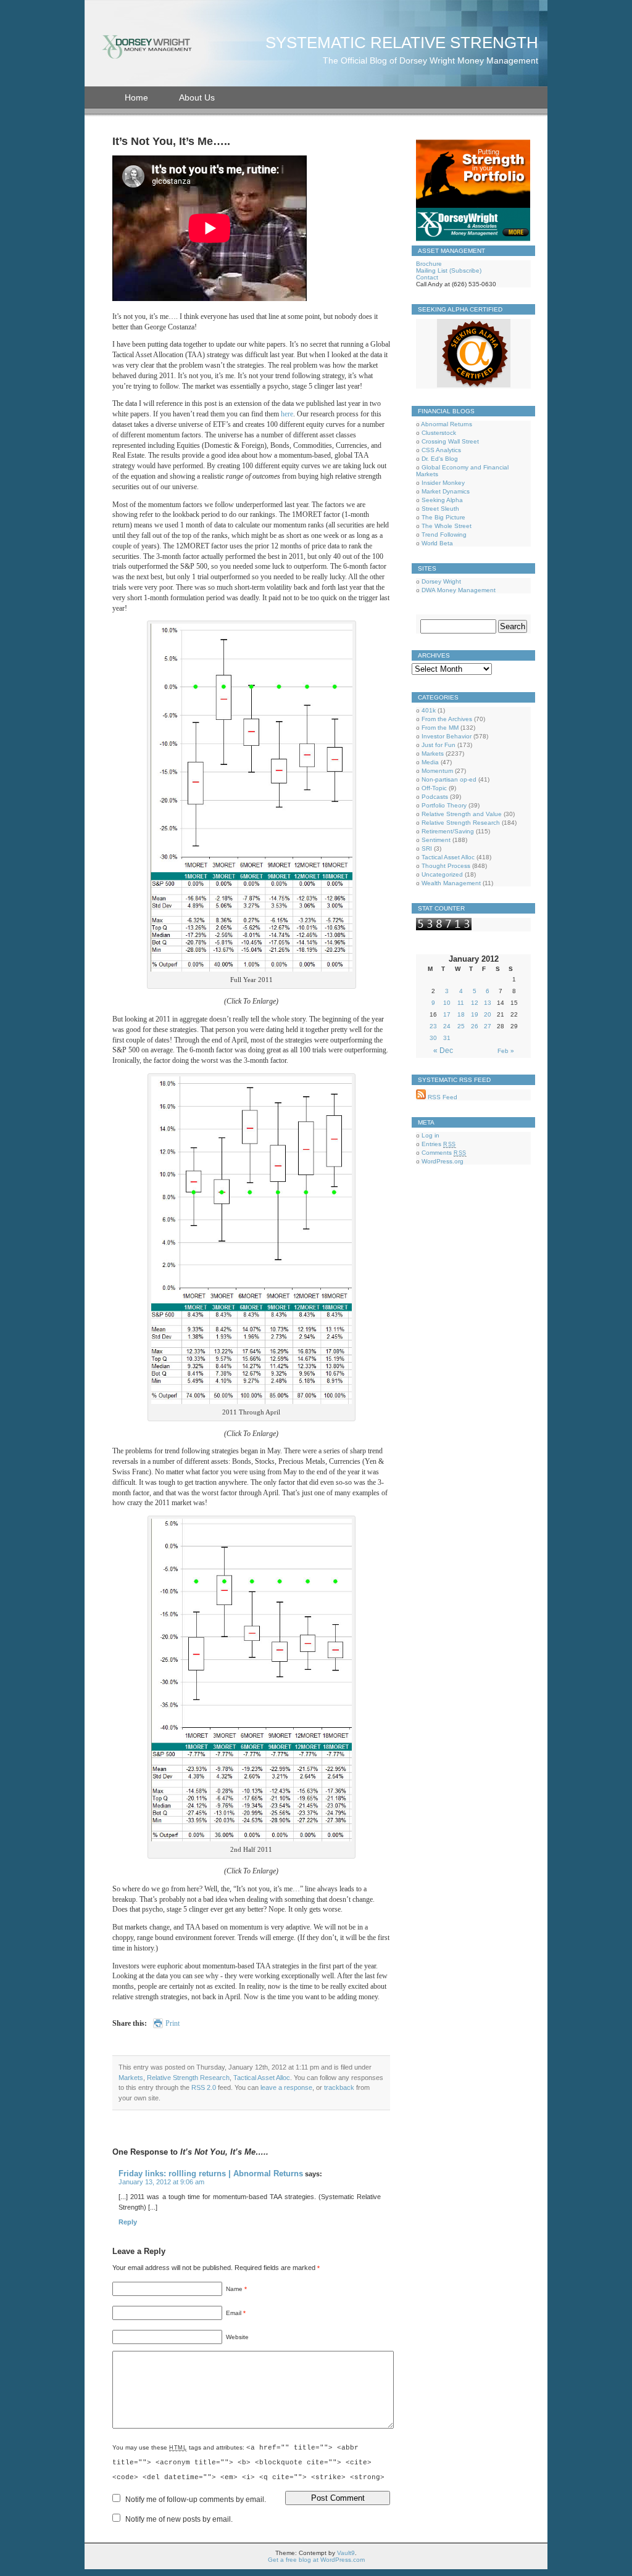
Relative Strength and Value (462, 814)
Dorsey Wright (441, 581)
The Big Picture (443, 517)
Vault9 (346, 2553)
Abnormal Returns (447, 424)
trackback (339, 2087)
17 (447, 1014)
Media (430, 762)
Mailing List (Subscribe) (449, 270)
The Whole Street (447, 526)
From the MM (440, 728)
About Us (197, 97)
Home (136, 97)
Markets (131, 2078)
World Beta (437, 543)
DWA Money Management (459, 590)
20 (488, 1014)
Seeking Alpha (442, 500)
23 (433, 1026)
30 (433, 1038)
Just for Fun (439, 745)
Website (237, 2337)
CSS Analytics (441, 450)
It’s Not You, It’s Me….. (171, 141)
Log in (430, 1135)
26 (475, 1026)
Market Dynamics (446, 491)
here (287, 414)
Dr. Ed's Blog (440, 459)
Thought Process (446, 866)
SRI (427, 848)
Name (236, 2289)
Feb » (506, 1051)
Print (173, 2023)
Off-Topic (434, 788)
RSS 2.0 (204, 2087)
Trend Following (444, 535)
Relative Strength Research (188, 2078)
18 (461, 1014)
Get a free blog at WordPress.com (316, 2560)
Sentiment (436, 840)
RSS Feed (442, 1097)
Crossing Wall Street (450, 441)
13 (488, 1003)
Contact (427, 277)
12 (475, 1003)
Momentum (437, 771)
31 (447, 1038)
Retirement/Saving (448, 831)
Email (236, 2313)
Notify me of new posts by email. (179, 2519)
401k (429, 710)
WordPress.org (443, 1161)
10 (447, 1003)
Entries (439, 1144)
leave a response (286, 2087)
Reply (128, 2222)
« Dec (443, 1051)
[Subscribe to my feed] (421, 1097)
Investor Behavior (447, 736)
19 (475, 1014)
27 (488, 1026)
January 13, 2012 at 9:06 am (161, 2182)
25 (461, 1026)
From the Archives (447, 719)
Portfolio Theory (444, 805)
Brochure (429, 264)
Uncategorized (442, 874)
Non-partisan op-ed (449, 779)
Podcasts (435, 797)
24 (447, 1026)
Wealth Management (451, 883)
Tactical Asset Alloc (262, 2078)
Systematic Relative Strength (402, 43)
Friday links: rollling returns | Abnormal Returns (211, 2173)
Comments (444, 1153)
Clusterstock (439, 433)
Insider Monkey (443, 483)
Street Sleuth (440, 509)
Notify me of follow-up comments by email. (196, 2500)
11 (461, 1003)
